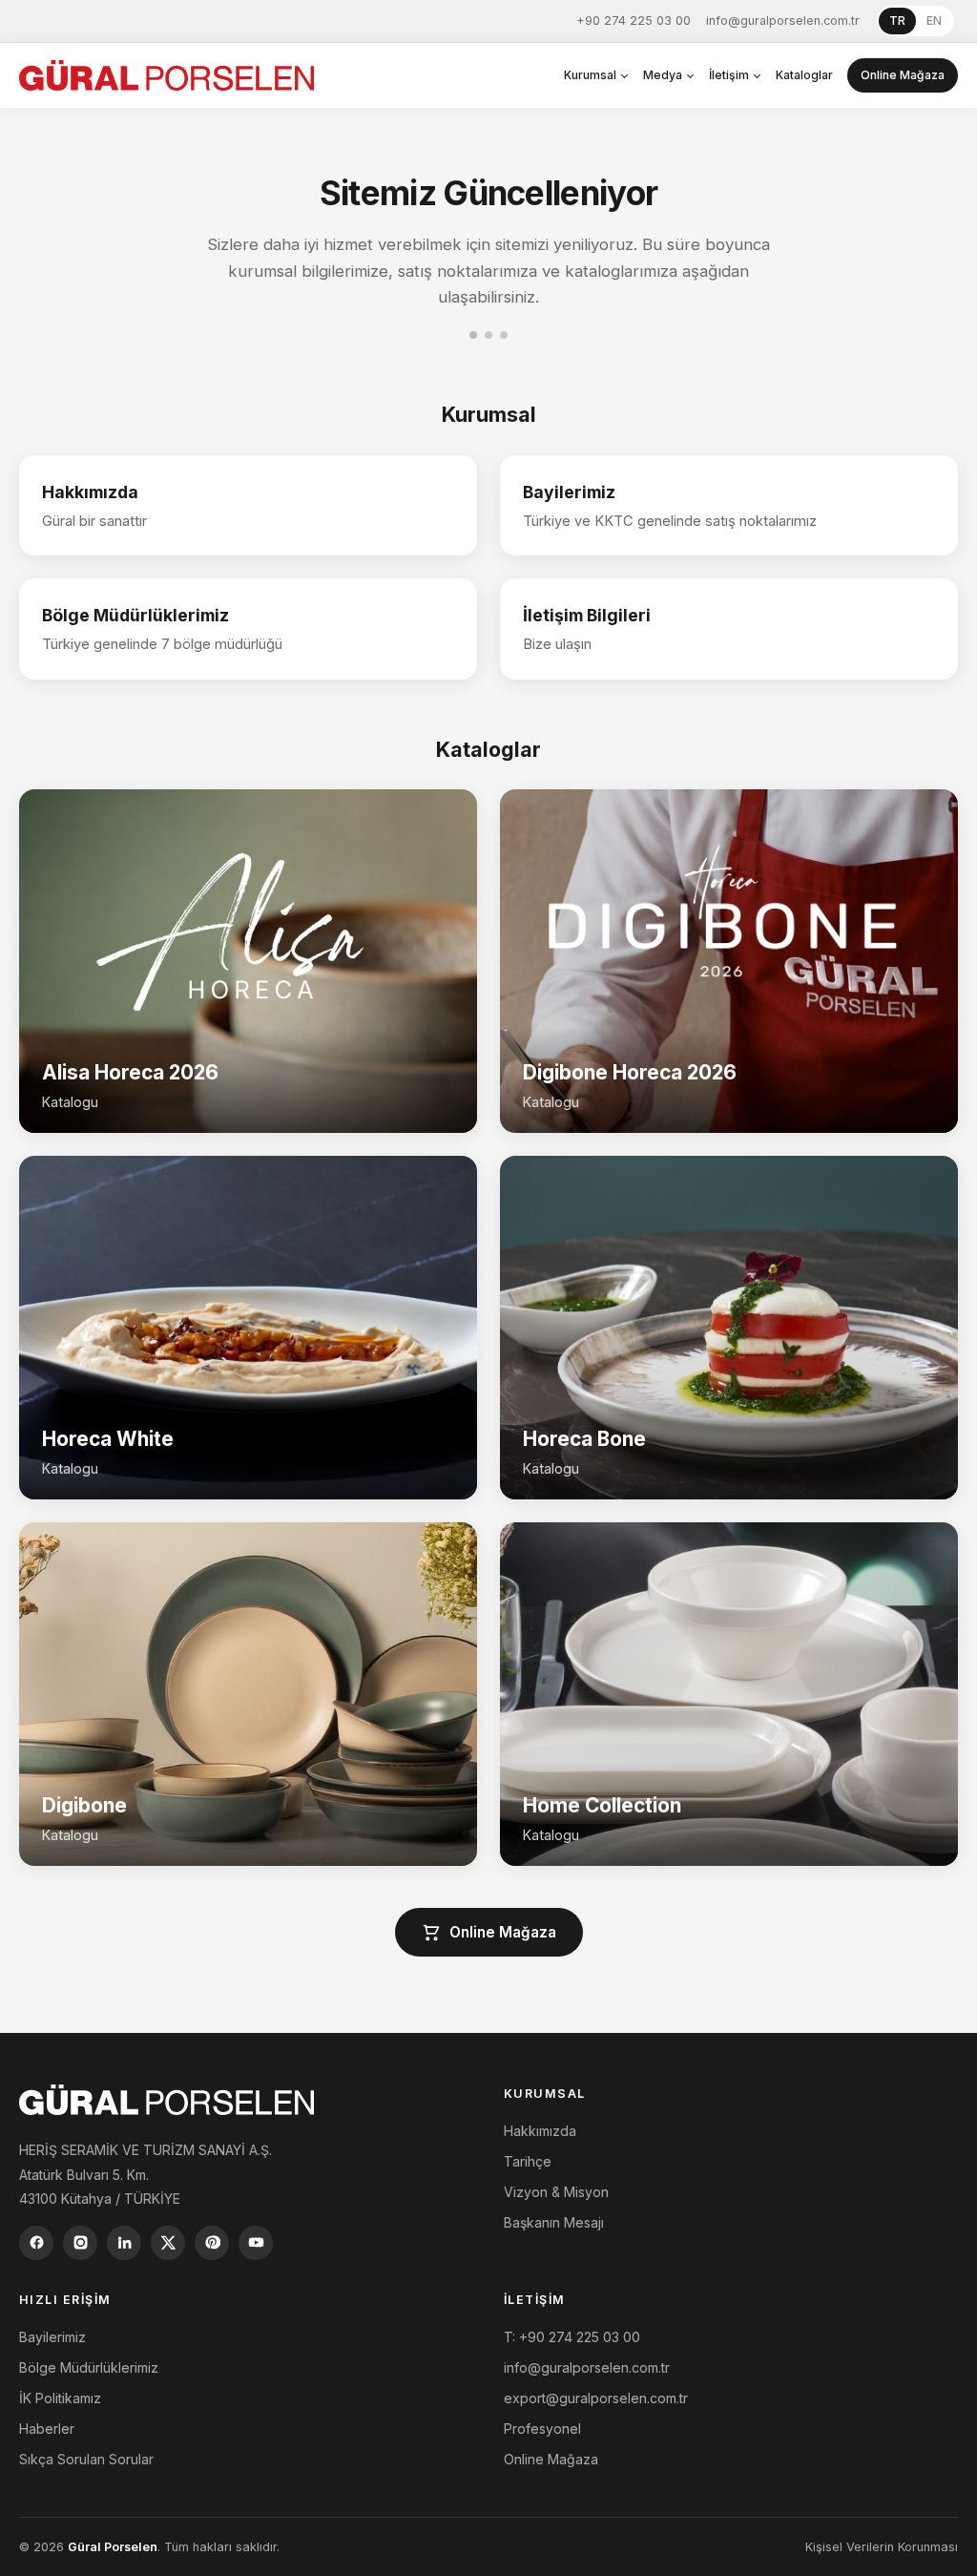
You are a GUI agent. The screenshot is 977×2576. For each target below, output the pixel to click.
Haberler (47, 2429)
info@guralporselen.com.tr (783, 21)
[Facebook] (36, 2243)
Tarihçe (528, 2161)
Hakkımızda (540, 2131)
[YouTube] (256, 2243)
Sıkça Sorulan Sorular (86, 2459)
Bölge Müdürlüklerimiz (89, 2367)
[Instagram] (80, 2243)
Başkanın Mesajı (554, 2222)
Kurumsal (590, 75)
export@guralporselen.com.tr (596, 2398)
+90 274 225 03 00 (634, 21)
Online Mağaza (903, 75)
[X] (168, 2243)
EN (934, 21)
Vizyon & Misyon (556, 2192)
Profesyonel (542, 2429)
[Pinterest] (212, 2243)
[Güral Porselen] (166, 75)
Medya (663, 75)
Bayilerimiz (52, 2337)
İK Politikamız (60, 2398)
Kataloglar (804, 75)
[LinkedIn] (124, 2243)
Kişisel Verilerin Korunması (882, 2547)
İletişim (729, 75)
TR (897, 21)
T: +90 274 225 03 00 (572, 2337)
